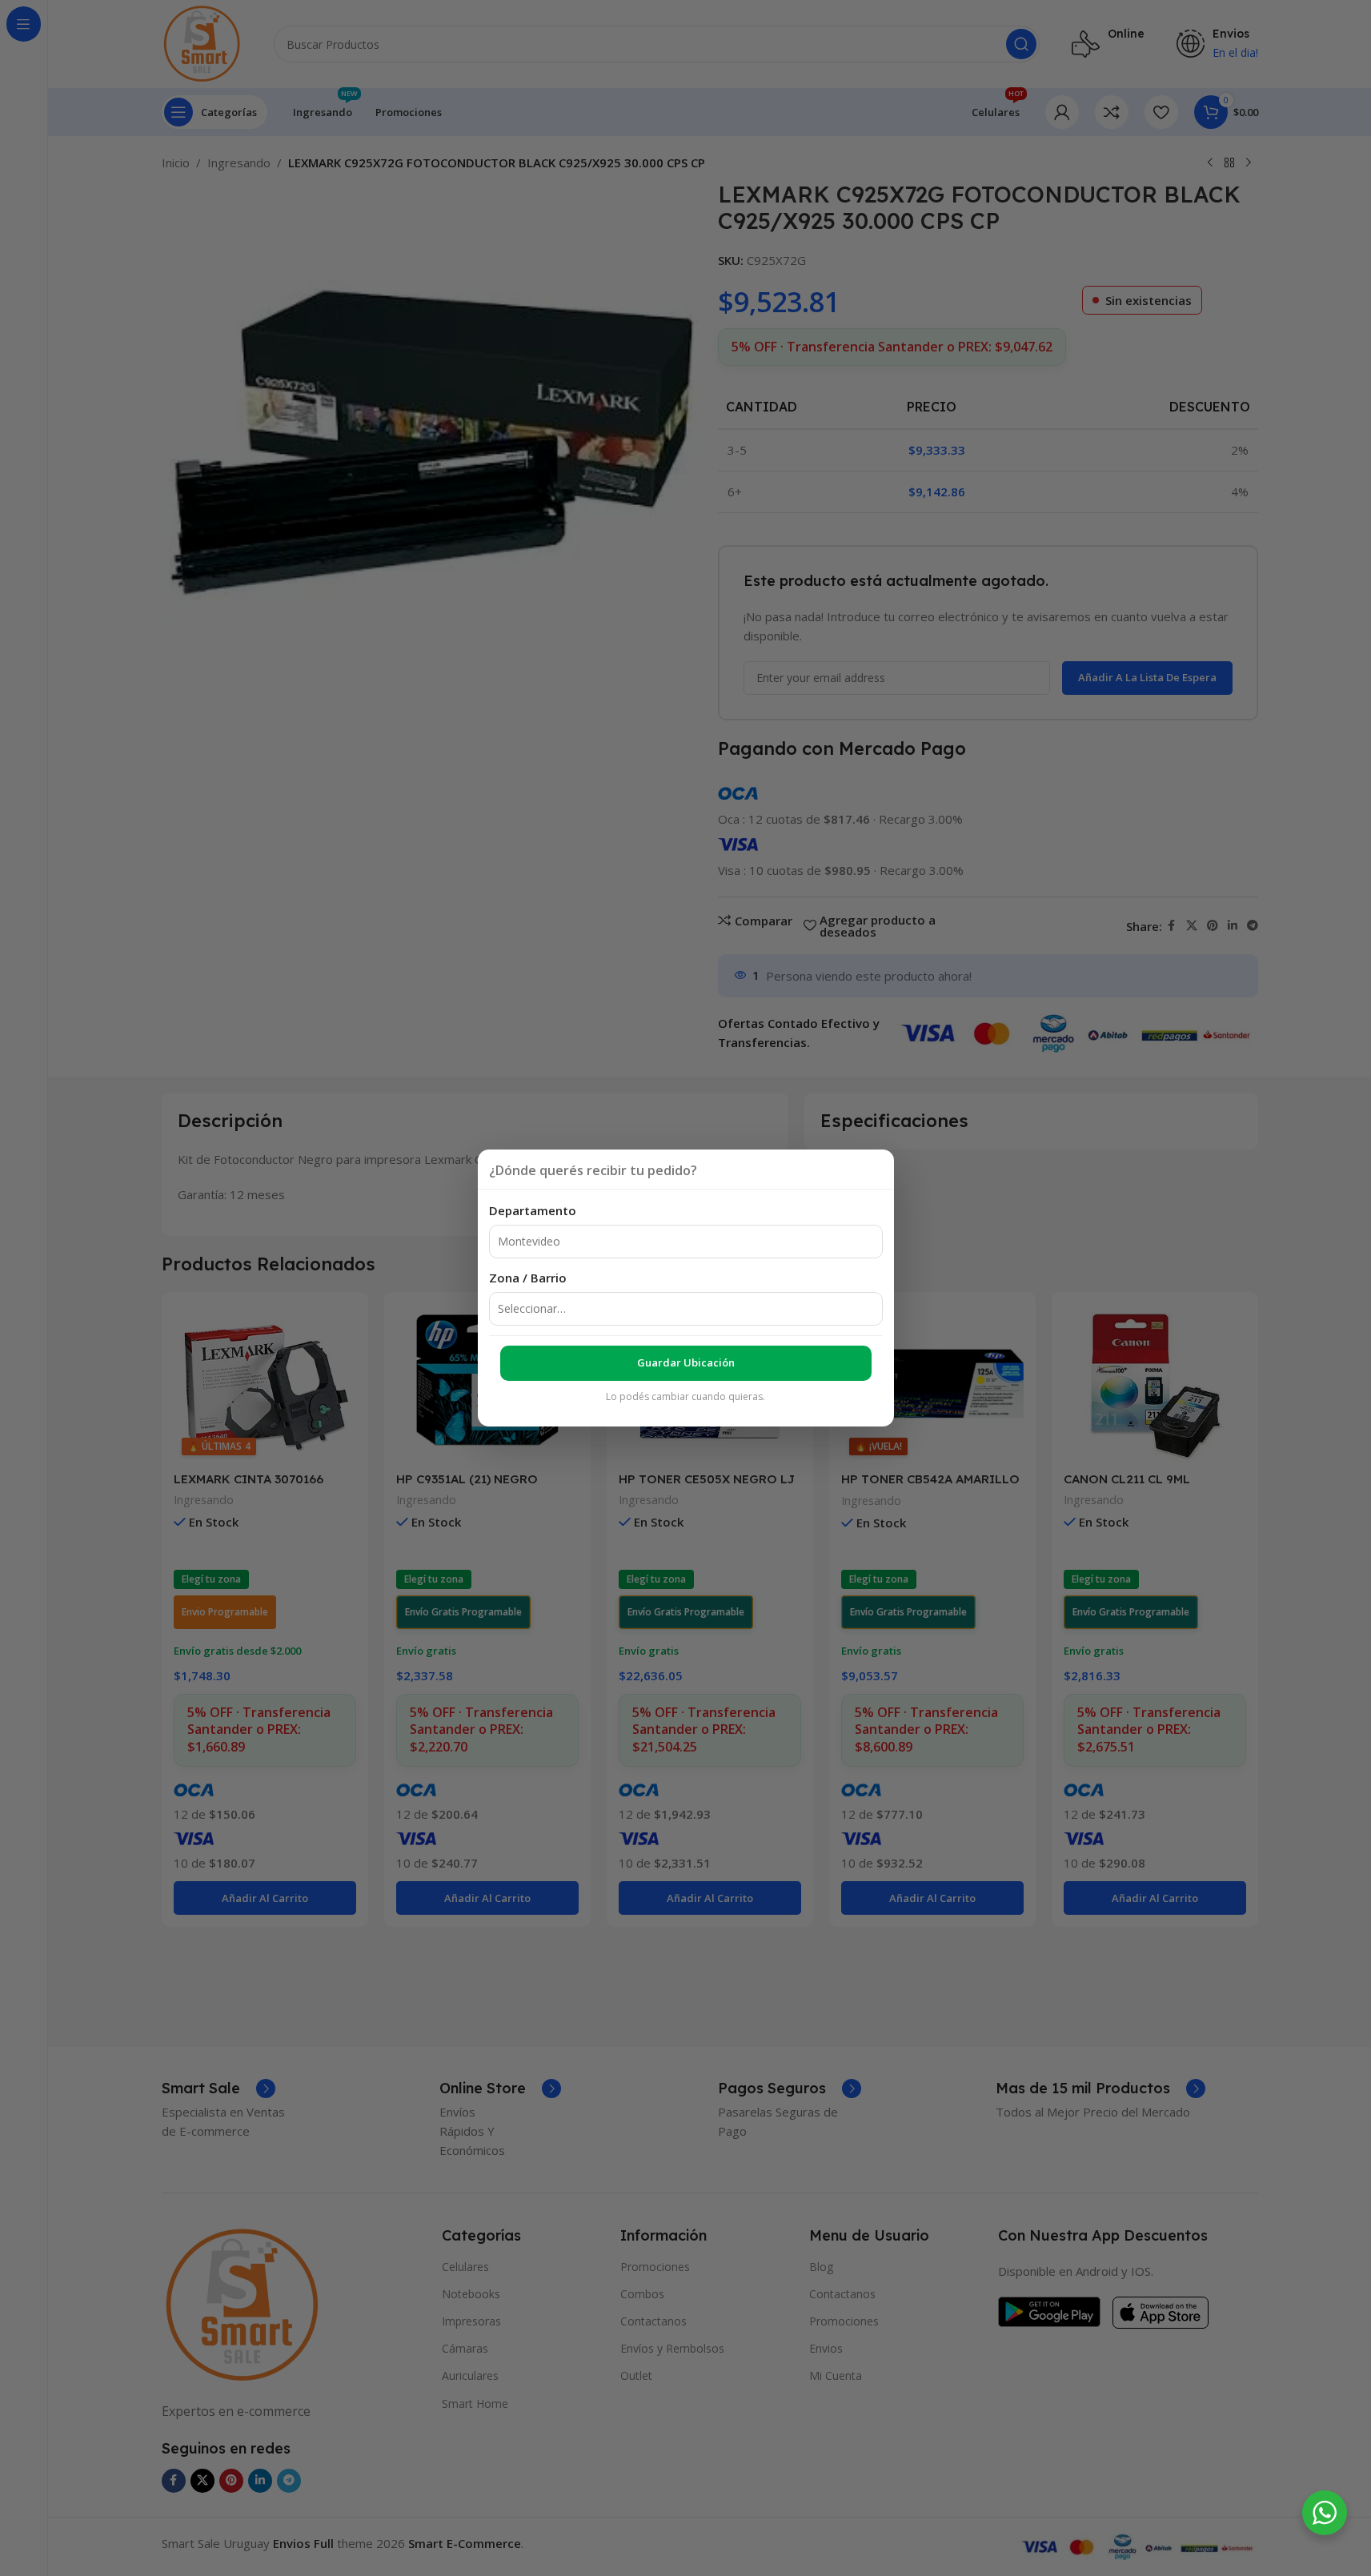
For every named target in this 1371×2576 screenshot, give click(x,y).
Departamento (533, 1210)
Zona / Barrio (528, 1278)
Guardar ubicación (686, 1362)
